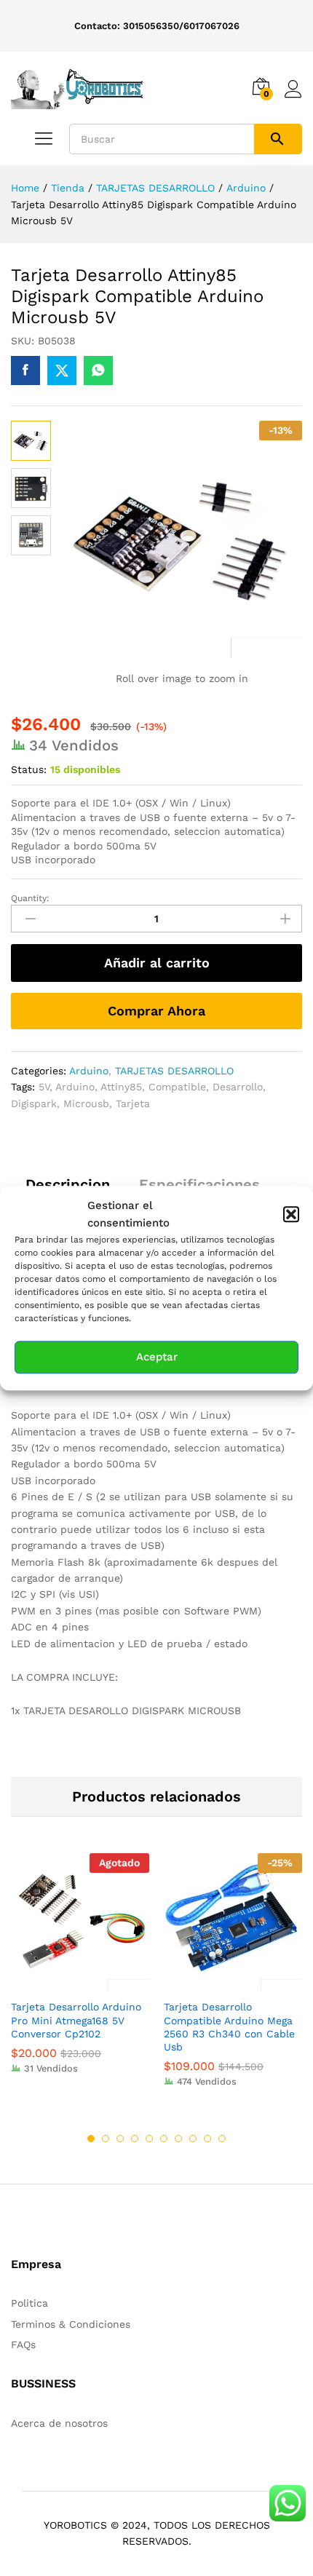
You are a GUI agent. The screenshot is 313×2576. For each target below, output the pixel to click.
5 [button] (149, 2139)
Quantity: (30, 898)
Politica (29, 2303)
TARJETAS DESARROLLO (174, 1071)
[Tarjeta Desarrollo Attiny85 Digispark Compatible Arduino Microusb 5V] (25, 370)
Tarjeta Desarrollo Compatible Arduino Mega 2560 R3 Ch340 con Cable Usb (229, 2027)
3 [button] (120, 2139)
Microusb (86, 1103)
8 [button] (193, 2139)
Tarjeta (133, 1103)
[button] (291, 1214)
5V (44, 1087)
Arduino (89, 1071)
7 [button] (178, 2139)
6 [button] (164, 2139)
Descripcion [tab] (68, 1184)
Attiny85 (121, 1087)
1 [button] (91, 2139)
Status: (29, 769)
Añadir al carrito (157, 963)
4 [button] (135, 2139)
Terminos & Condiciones (71, 2324)
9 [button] (207, 2139)
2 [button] (106, 2139)
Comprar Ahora (156, 1011)
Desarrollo (238, 1087)
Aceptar (157, 1358)
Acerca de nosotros (59, 2423)
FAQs (23, 2345)
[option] (80, 1974)
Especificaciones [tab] (199, 1184)
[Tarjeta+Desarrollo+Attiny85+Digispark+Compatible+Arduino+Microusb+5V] (62, 370)
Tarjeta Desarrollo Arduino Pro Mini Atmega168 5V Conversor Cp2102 (76, 2020)
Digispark (34, 1103)
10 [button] (222, 2139)
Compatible (177, 1087)
